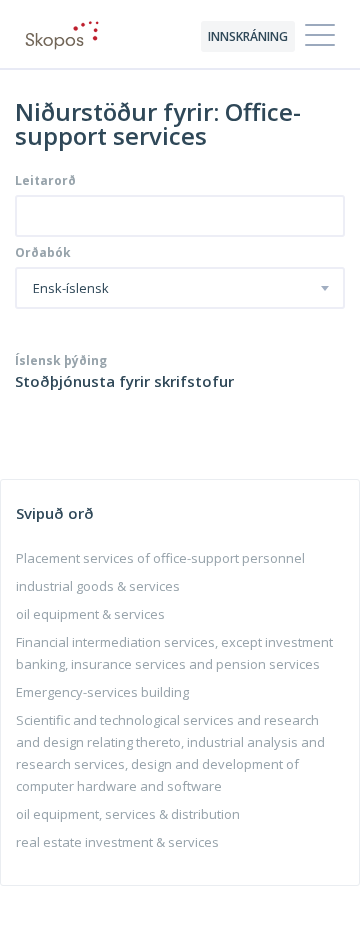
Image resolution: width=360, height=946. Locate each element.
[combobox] (180, 288)
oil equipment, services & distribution (128, 814)
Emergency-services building (102, 692)
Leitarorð (45, 181)
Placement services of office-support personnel (160, 558)
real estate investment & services (117, 842)
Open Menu (320, 36)
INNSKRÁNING (248, 36)
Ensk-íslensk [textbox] (71, 289)
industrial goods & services (98, 586)
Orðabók (43, 253)
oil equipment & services (90, 614)
